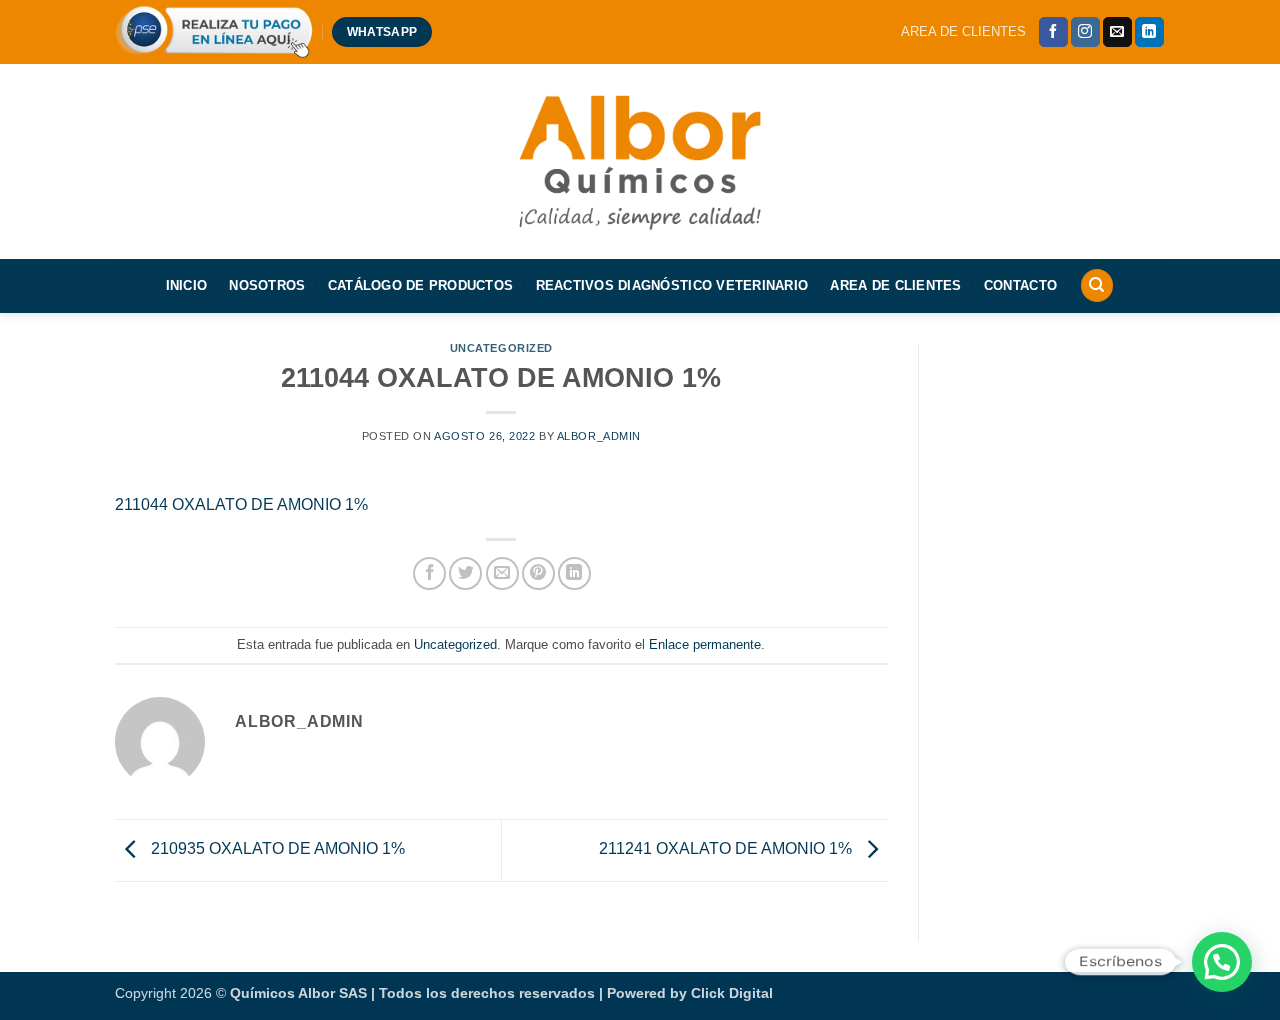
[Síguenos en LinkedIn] (1149, 32)
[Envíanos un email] (1117, 32)
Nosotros (267, 285)
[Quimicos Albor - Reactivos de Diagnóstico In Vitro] (640, 160)
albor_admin (599, 436)
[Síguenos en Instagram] (1085, 32)
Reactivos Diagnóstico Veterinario (672, 285)
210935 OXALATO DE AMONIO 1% (276, 848)
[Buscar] (1097, 285)
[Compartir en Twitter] (465, 573)
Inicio (187, 285)
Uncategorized (501, 348)
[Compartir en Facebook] (429, 573)
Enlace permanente (705, 644)
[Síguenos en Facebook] (1053, 32)
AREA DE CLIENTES (963, 31)
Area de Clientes (895, 285)
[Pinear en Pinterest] (538, 573)
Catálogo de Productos (420, 285)
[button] (1222, 962)
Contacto (1020, 285)
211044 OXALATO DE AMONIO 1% (241, 504)
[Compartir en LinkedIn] (574, 573)
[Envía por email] (502, 573)
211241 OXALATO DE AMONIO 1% (727, 848)
